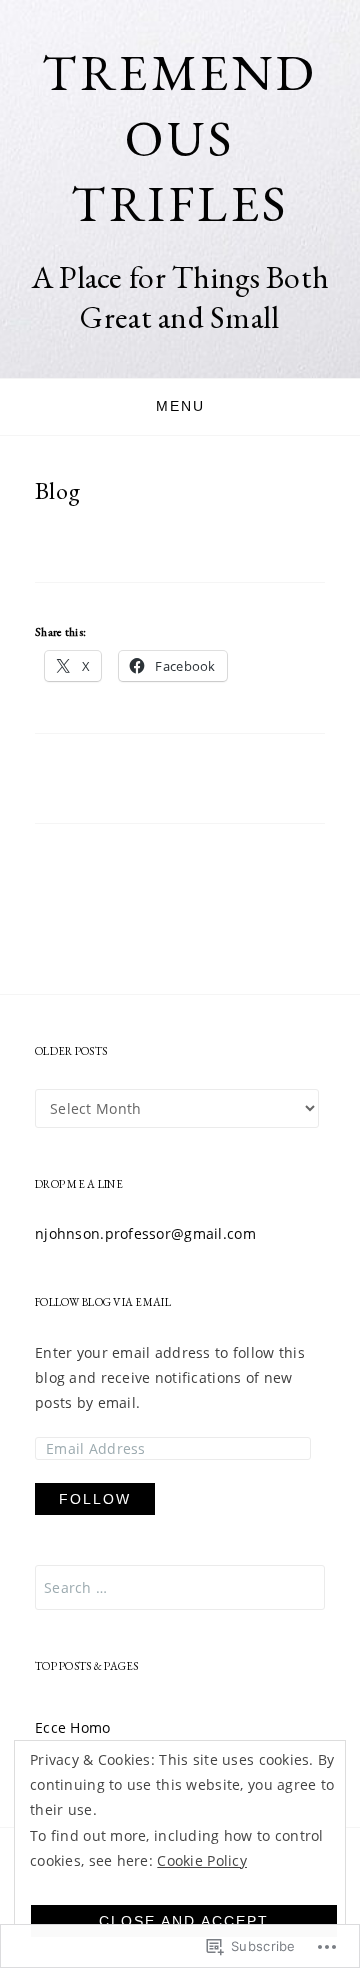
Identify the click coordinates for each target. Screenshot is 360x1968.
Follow (95, 1499)
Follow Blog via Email (103, 1302)
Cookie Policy (202, 1860)
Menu (180, 406)
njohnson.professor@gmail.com (145, 1233)
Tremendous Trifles (180, 137)
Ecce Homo (73, 1727)
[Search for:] (180, 1587)
